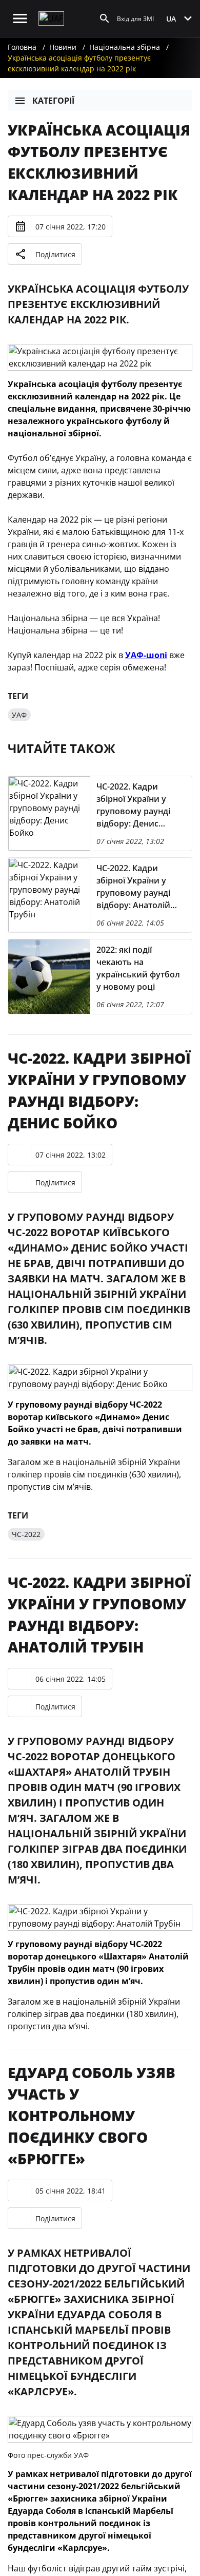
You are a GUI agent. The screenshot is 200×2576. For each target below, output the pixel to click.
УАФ (19, 715)
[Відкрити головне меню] (20, 18)
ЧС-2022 (26, 1534)
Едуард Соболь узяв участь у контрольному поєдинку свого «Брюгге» (92, 2116)
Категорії (53, 101)
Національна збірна (125, 47)
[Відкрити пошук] (105, 18)
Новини (63, 47)
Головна (22, 47)
